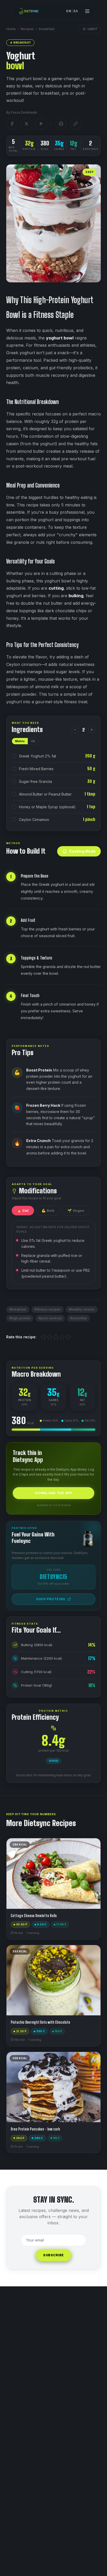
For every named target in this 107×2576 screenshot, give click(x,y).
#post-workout (50, 1318)
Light (93, 29)
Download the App (53, 1493)
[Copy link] (76, 124)
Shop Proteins (51, 1599)
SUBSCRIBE (53, 2255)
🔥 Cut (23, 1211)
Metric (20, 741)
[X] (26, 124)
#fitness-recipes (48, 1309)
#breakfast (18, 1309)
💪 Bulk (48, 1211)
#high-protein (20, 1318)
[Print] (61, 124)
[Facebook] (12, 124)
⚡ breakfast (20, 43)
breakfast (47, 29)
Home (11, 29)
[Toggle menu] (87, 11)
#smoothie (78, 1318)
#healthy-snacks (82, 1309)
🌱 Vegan (76, 1211)
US (33, 741)
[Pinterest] (41, 124)
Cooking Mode (82, 851)
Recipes (27, 29)
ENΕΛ (72, 11)
